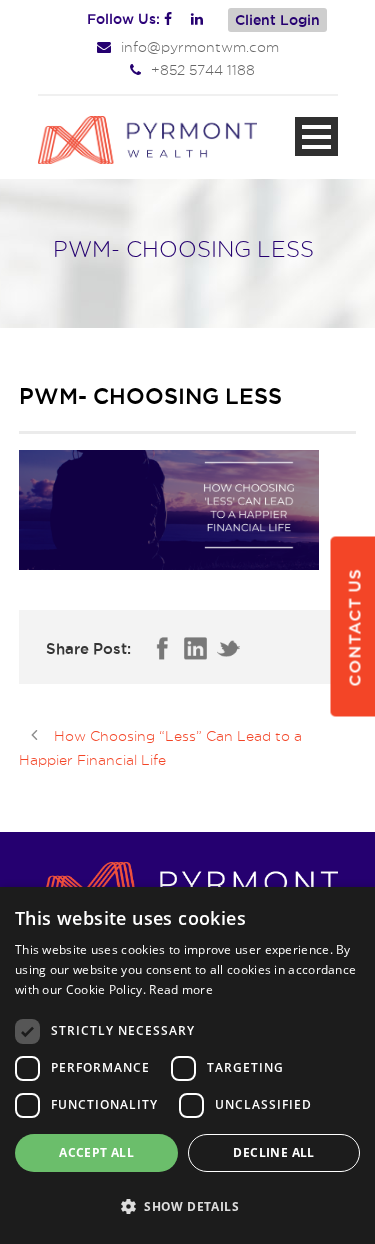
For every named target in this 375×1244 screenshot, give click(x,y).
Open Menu (316, 136)
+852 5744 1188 (203, 69)
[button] (187, 1207)
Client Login (277, 20)
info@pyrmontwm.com (200, 46)
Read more (181, 989)
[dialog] (187, 1065)
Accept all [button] (96, 1152)
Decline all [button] (273, 1152)
